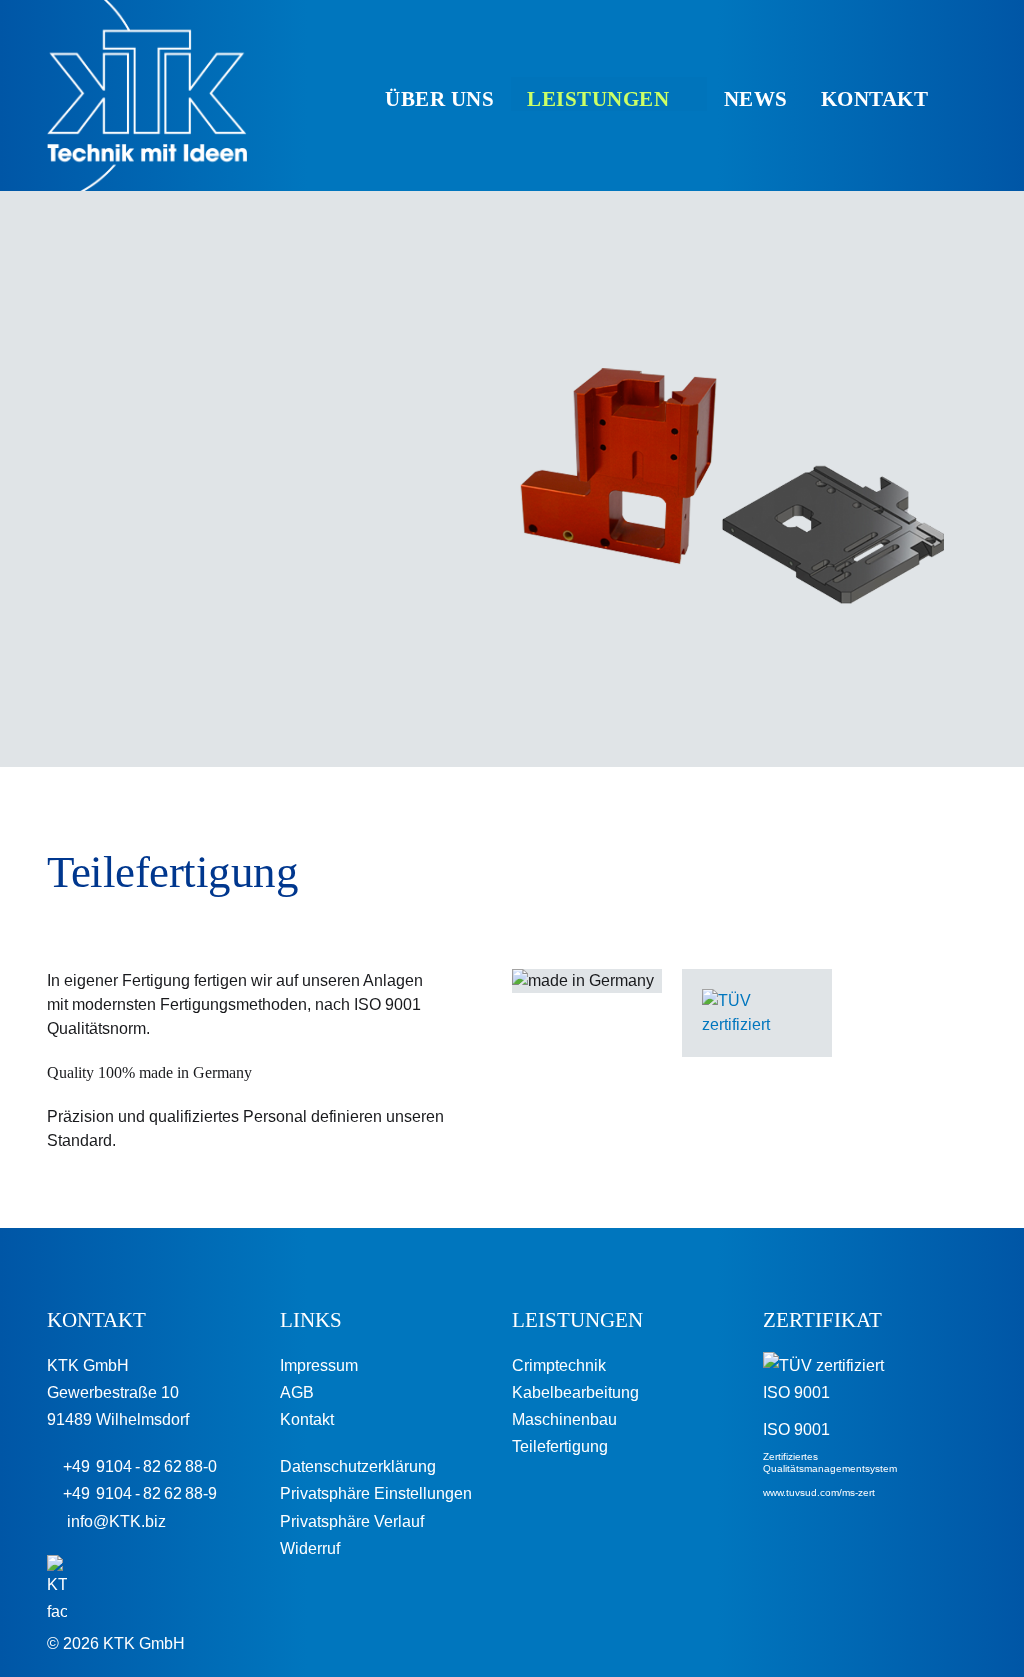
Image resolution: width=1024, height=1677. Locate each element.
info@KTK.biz (112, 1521)
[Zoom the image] (757, 1000)
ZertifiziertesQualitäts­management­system (830, 1462)
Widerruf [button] (310, 1548)
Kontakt (875, 99)
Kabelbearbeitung (575, 1392)
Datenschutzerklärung (358, 1466)
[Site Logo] (147, 95)
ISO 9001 (796, 1429)
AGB (297, 1392)
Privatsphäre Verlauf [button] (352, 1521)
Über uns (439, 99)
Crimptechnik (559, 1365)
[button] (964, 98)
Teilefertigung (560, 1446)
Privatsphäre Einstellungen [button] (376, 1493)
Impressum (319, 1365)
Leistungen (598, 99)
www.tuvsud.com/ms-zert (819, 1492)
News (756, 99)
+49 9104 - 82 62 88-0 (138, 1466)
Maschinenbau (564, 1419)
